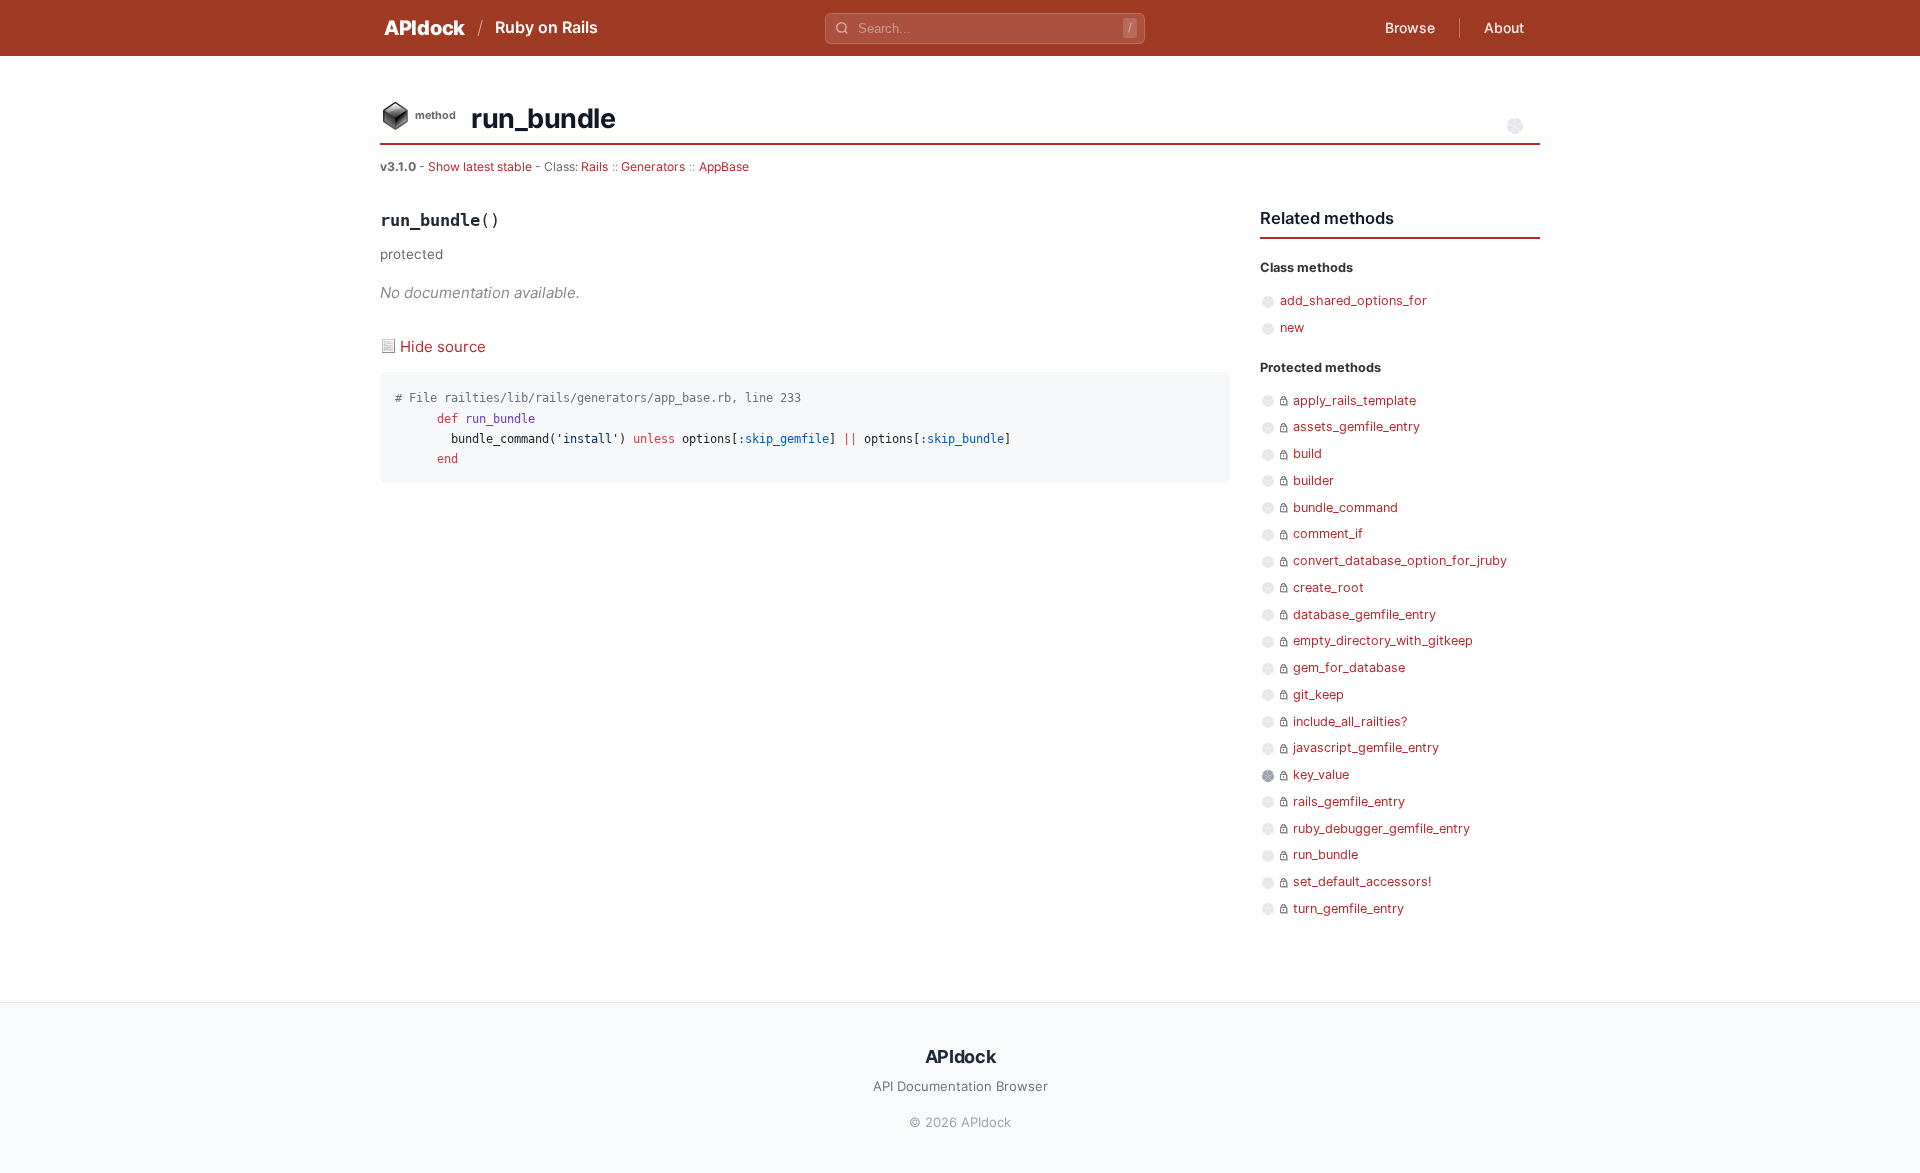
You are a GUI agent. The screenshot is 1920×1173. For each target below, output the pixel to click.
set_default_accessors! (1362, 881)
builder (1313, 480)
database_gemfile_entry (1364, 614)
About (1504, 27)
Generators (653, 166)
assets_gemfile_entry (1356, 426)
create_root (1328, 587)
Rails (594, 166)
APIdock (424, 28)
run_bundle (1325, 854)
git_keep (1318, 694)
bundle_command (1345, 507)
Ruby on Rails (546, 27)
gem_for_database (1349, 667)
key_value (1321, 774)
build (1307, 453)
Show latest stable (481, 166)
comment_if (1328, 533)
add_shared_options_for (1353, 300)
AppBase (724, 166)
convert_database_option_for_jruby (1400, 560)
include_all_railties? (1350, 721)
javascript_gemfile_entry (1366, 747)
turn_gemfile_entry (1348, 908)
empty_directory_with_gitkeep (1383, 640)
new (1292, 327)
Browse (1410, 27)
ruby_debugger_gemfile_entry (1381, 828)
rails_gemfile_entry (1349, 801)
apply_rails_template (1354, 400)
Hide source (443, 346)
